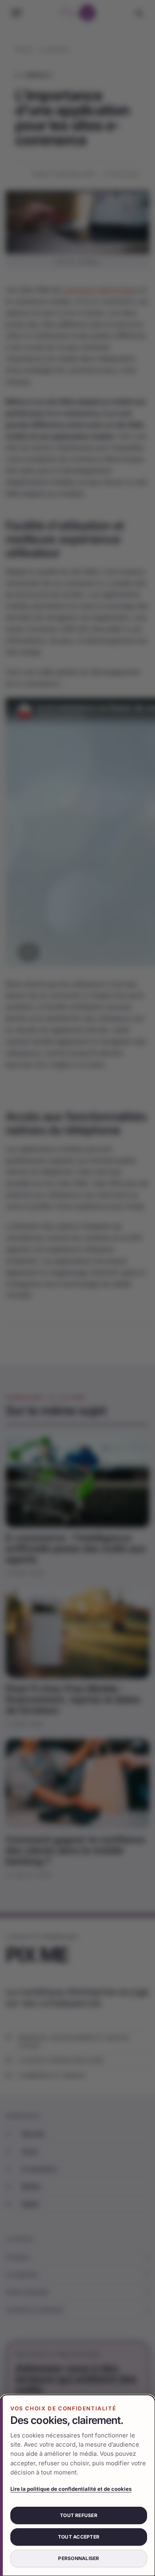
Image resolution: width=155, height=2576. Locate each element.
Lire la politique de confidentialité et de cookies (71, 2489)
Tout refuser (79, 2515)
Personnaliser (78, 2558)
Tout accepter (79, 2537)
